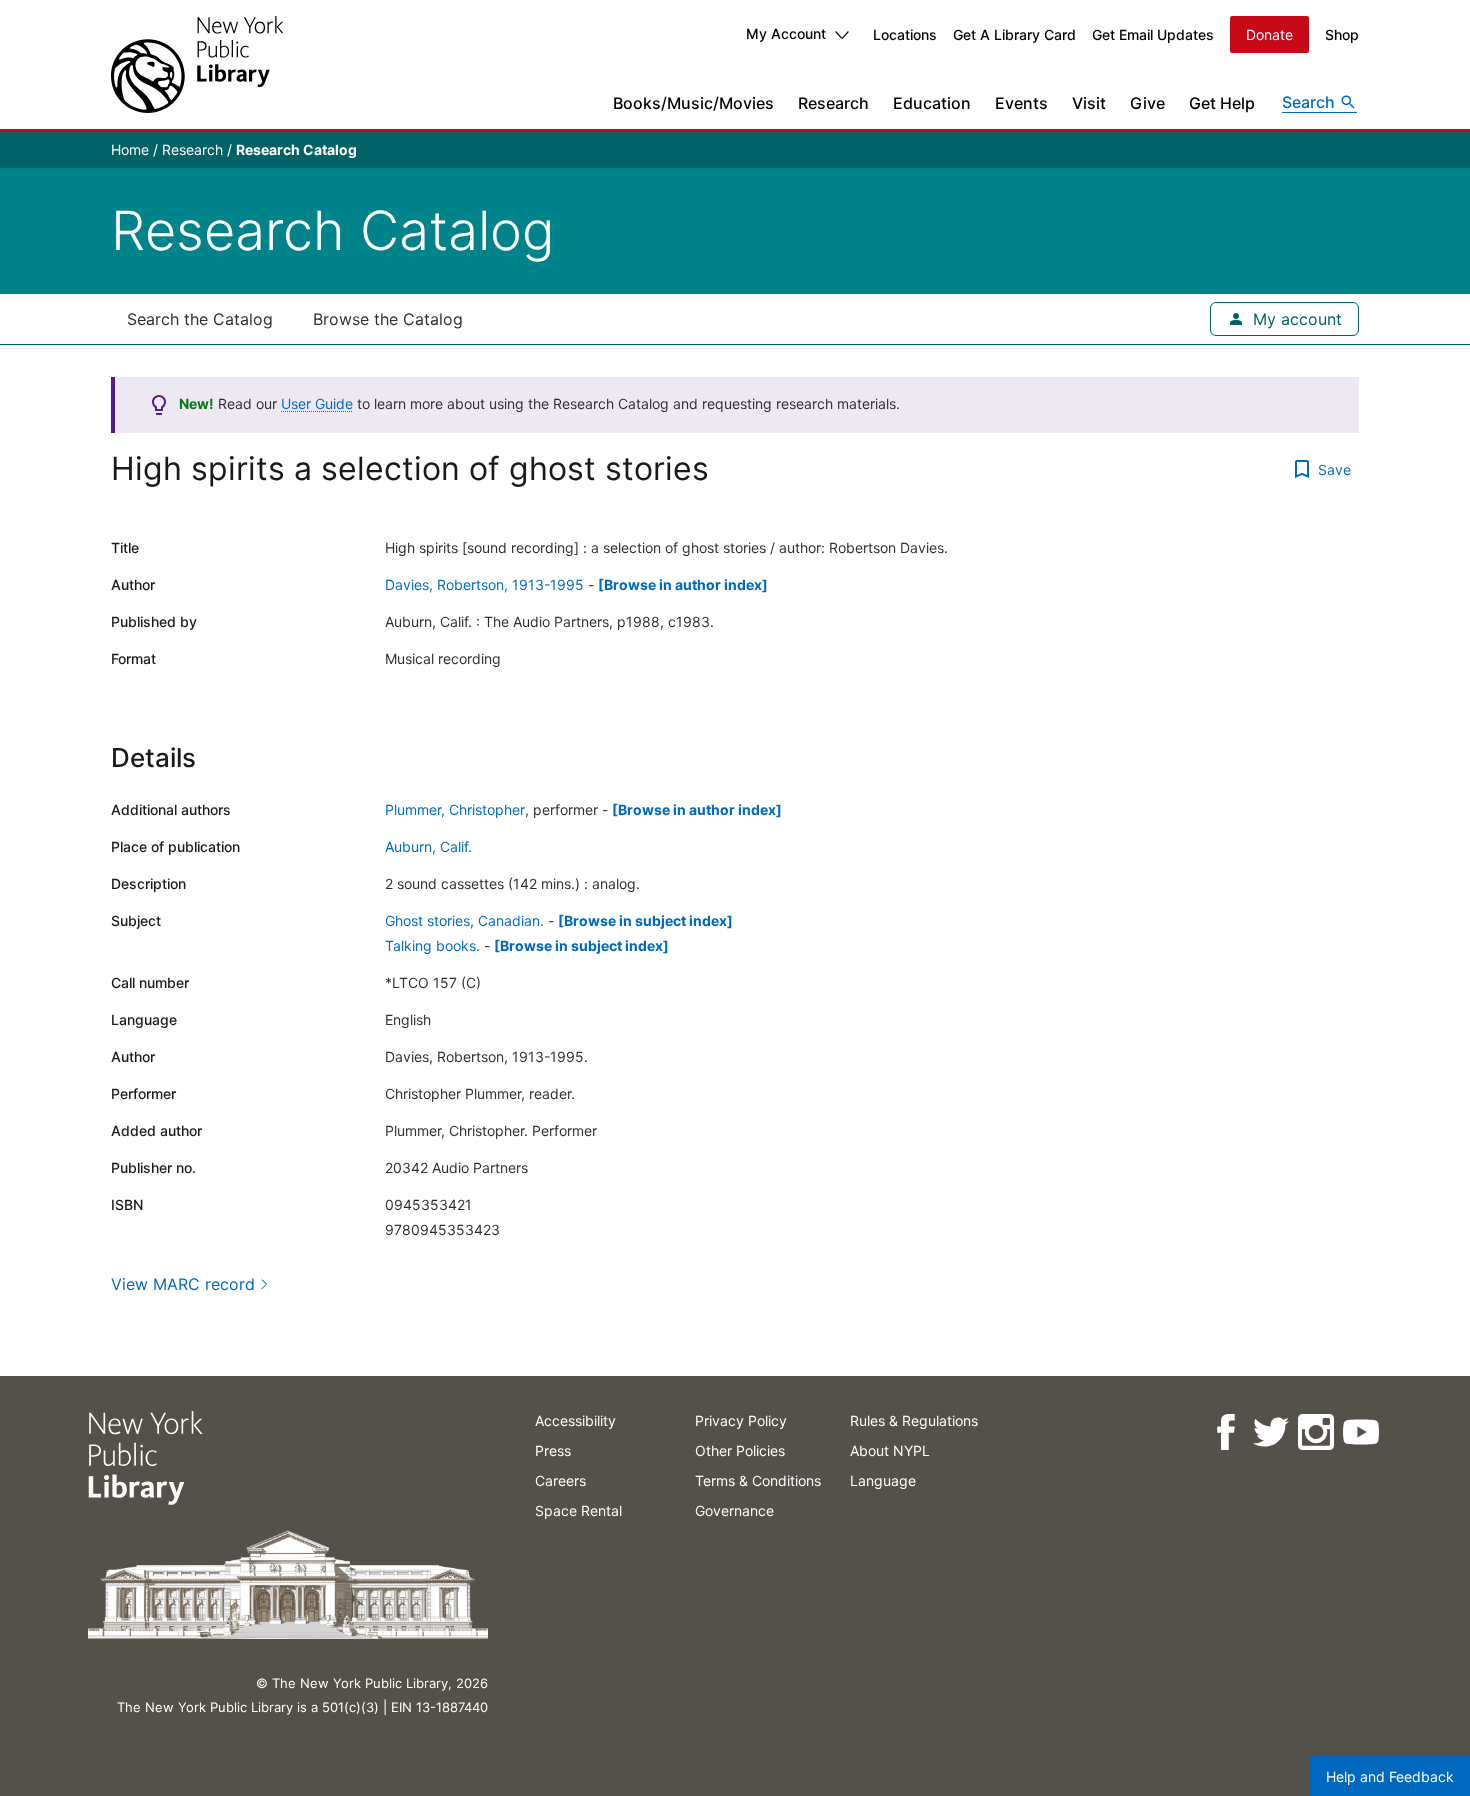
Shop (1342, 34)
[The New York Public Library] (197, 64)
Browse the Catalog (388, 319)
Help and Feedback (1390, 1776)
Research (833, 103)
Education (932, 103)
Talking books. (432, 945)
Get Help (1222, 103)
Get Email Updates (1153, 34)
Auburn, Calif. (428, 846)
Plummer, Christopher (455, 809)
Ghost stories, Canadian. (464, 920)
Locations (905, 34)
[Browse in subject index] (645, 920)
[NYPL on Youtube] (1359, 1432)
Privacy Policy (741, 1420)
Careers (560, 1480)
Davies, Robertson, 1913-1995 (484, 584)
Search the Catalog (200, 319)
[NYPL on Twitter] (1269, 1432)
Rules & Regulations (914, 1420)
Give (1147, 103)
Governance (734, 1510)
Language (883, 1480)
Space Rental (578, 1510)
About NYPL (890, 1450)
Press (553, 1450)
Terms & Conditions (758, 1480)
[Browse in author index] (683, 584)
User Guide (317, 403)
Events (1021, 103)
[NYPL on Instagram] (1314, 1432)
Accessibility (575, 1420)
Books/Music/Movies (693, 103)
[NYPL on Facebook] (1224, 1432)
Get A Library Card (1014, 34)
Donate (1269, 34)
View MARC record (183, 1284)
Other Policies (740, 1450)
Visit (1089, 103)
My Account (786, 33)
